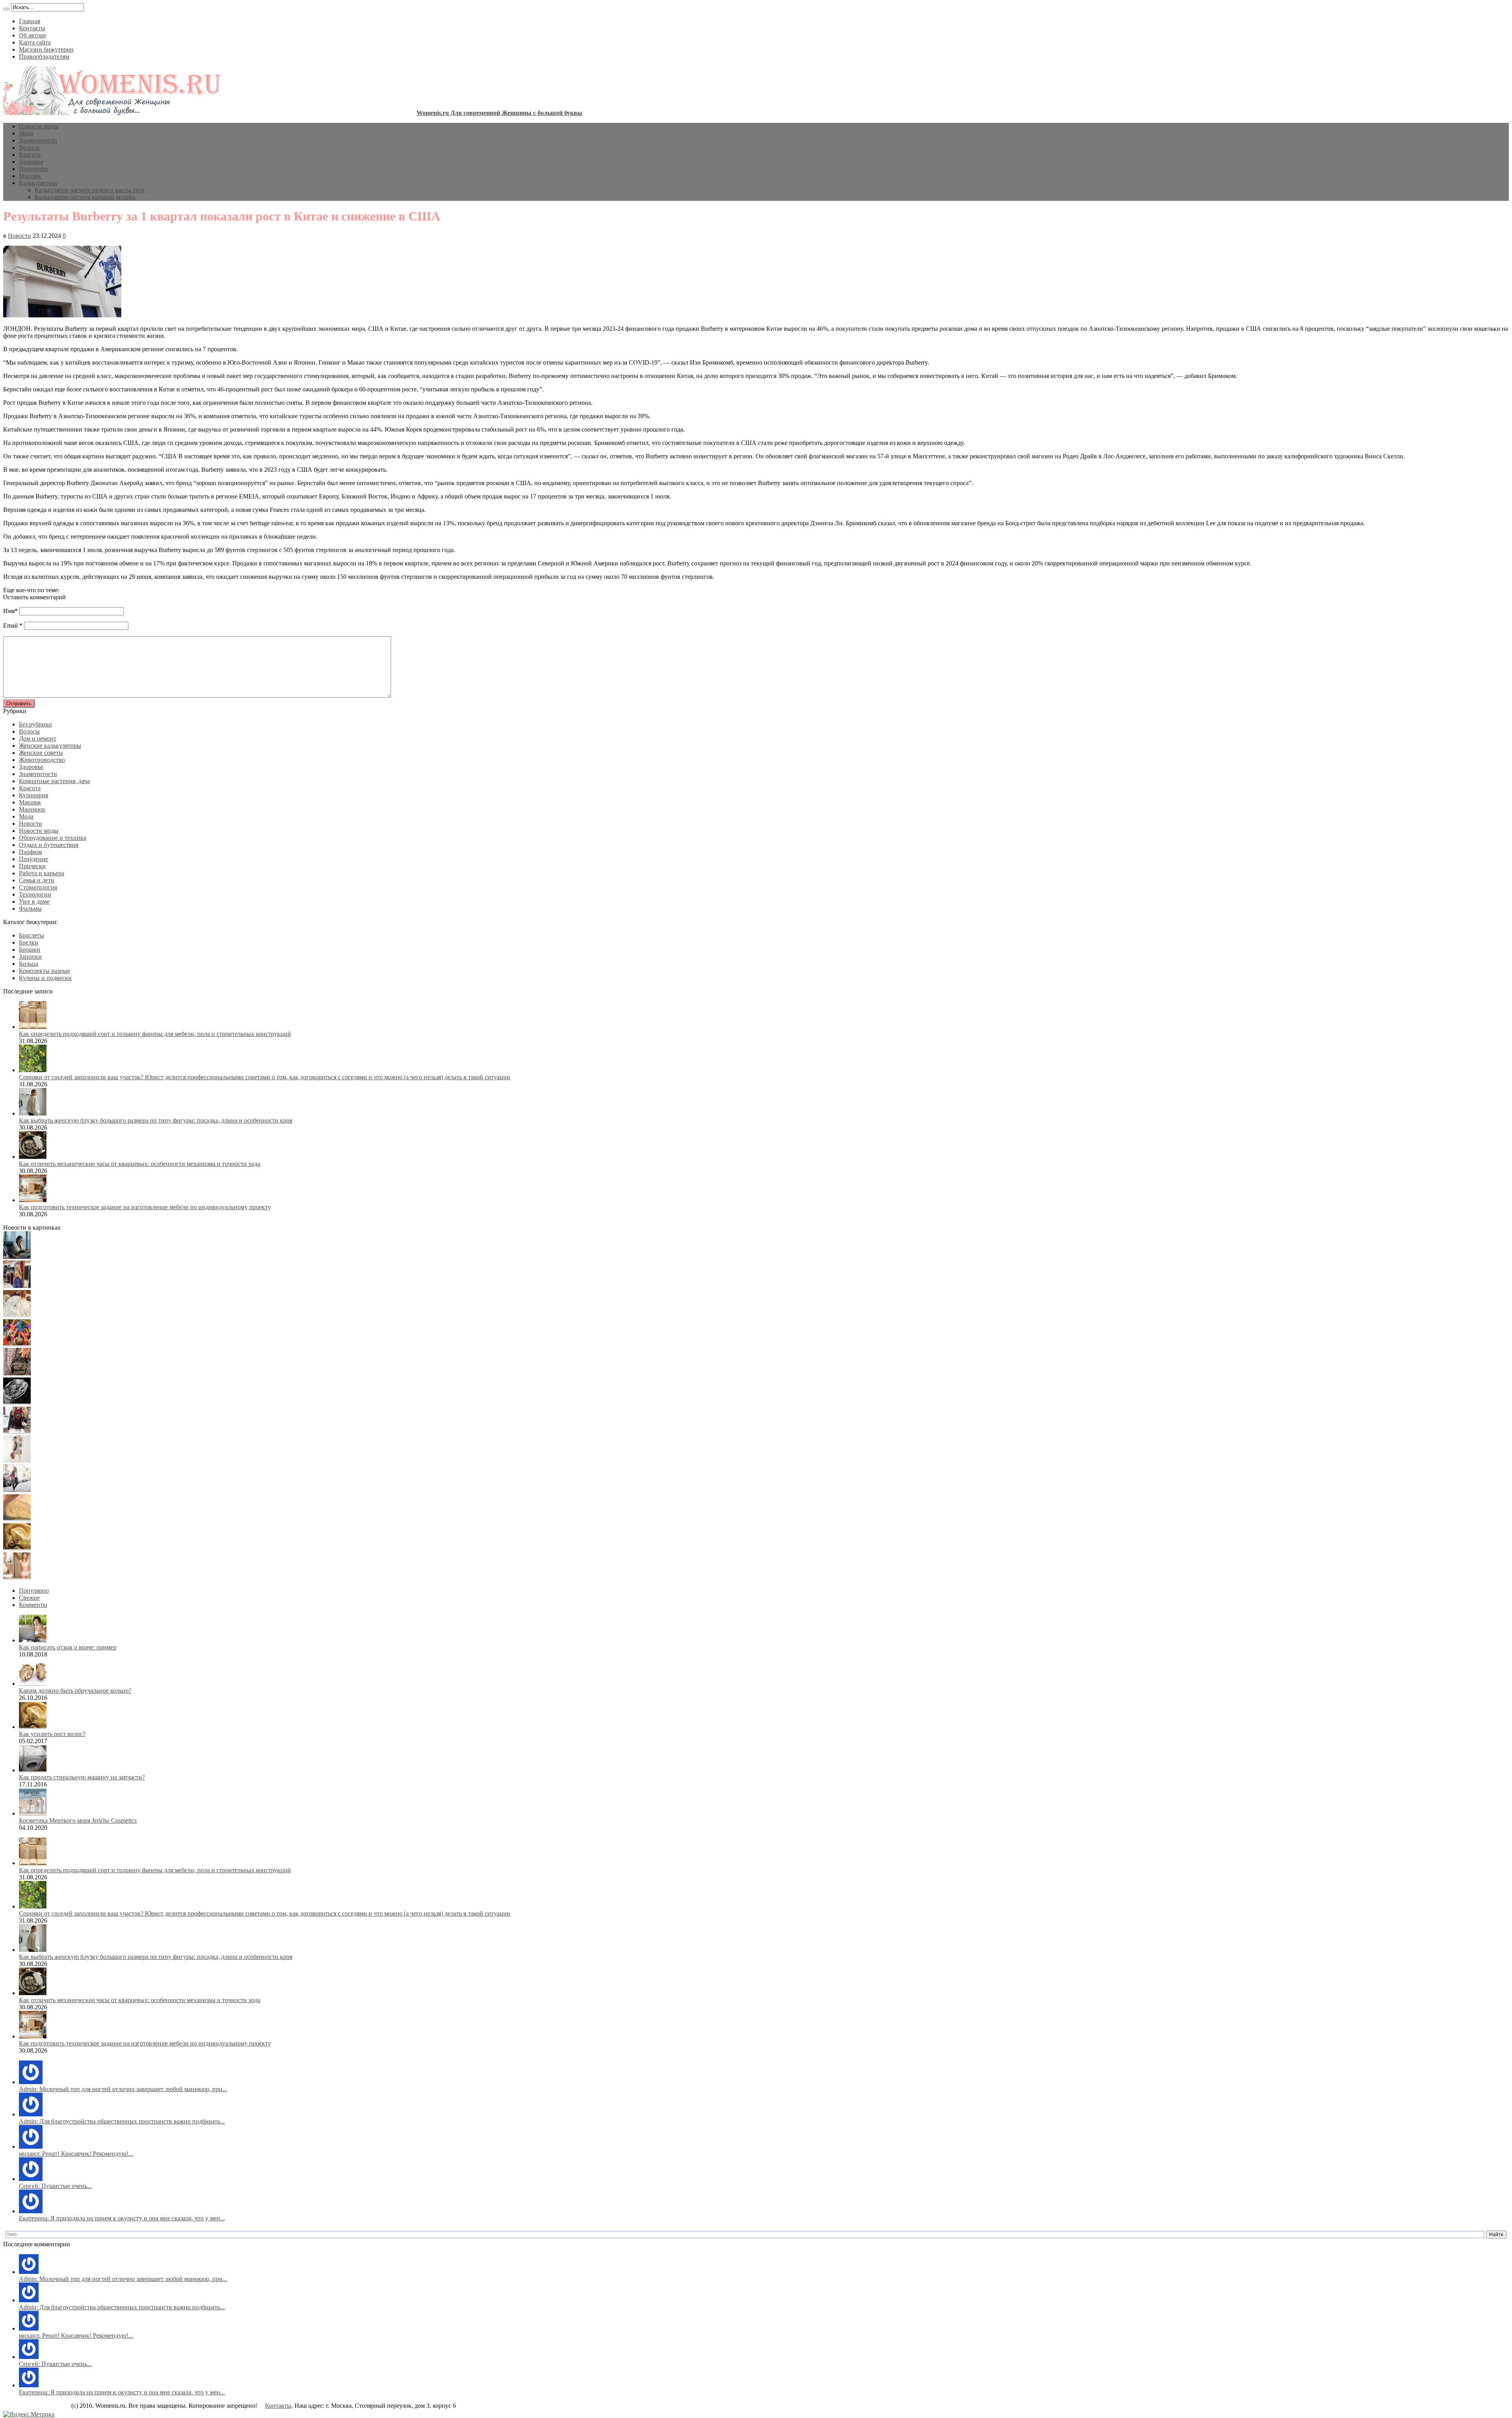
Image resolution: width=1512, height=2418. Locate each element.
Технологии (35, 894)
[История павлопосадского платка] (17, 1431)
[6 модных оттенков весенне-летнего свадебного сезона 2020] (17, 1315)
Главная (30, 21)
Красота (30, 155)
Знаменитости (38, 140)
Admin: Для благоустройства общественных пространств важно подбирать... (122, 2121)
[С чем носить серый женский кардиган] (17, 1490)
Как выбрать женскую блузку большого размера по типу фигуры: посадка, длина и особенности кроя (156, 1120)
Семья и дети (37, 880)
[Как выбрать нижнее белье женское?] (17, 1577)
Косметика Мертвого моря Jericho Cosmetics (78, 1820)
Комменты (33, 1605)
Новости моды (39, 126)
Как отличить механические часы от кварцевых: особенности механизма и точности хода (140, 1164)
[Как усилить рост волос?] (17, 1548)
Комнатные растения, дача (54, 781)
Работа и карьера (42, 873)
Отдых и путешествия (49, 845)
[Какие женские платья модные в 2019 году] (17, 1461)
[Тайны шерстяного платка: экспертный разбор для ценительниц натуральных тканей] (17, 1257)
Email (10, 625)
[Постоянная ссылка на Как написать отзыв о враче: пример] (33, 1640)
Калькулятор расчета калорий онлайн (85, 197)
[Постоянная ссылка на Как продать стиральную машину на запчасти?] (33, 1770)
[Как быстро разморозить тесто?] (17, 1519)
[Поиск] (6, 9)
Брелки (29, 942)
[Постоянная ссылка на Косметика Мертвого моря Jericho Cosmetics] (33, 1813)
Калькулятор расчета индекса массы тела (90, 190)
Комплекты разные (44, 971)
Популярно (34, 1591)
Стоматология (38, 887)
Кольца (29, 964)
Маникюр (32, 809)
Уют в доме (34, 901)
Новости (19, 236)
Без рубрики (35, 724)
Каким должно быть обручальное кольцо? (75, 1691)
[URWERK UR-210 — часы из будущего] (17, 1402)
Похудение (33, 169)
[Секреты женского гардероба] (17, 1286)
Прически (32, 866)
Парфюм (31, 852)
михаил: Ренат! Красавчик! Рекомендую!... (76, 2154)
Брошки (30, 950)
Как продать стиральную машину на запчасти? (82, 1777)
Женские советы (41, 753)
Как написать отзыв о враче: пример (68, 1647)
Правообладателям (44, 57)
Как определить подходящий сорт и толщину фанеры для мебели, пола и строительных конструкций (155, 1034)
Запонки (30, 957)
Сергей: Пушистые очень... (55, 2186)
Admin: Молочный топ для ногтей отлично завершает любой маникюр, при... (123, 2089)
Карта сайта (35, 42)
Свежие (29, 1598)
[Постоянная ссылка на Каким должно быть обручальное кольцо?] (33, 1683)
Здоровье (31, 162)
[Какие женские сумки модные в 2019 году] (17, 1373)
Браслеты (31, 935)
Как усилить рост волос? (52, 1734)
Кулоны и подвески (45, 978)
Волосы (29, 147)
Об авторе (32, 35)
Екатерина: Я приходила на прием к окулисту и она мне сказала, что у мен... (122, 2218)
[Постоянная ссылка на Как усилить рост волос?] (33, 1727)
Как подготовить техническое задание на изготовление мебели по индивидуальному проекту (145, 1207)
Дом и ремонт (38, 738)
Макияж (30, 176)
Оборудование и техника (53, 838)
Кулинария (33, 795)
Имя (9, 611)
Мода (26, 133)
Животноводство (42, 760)
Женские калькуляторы (50, 746)
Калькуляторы (38, 183)
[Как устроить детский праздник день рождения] (17, 1344)
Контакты (32, 28)
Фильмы (30, 909)
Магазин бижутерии (46, 49)
